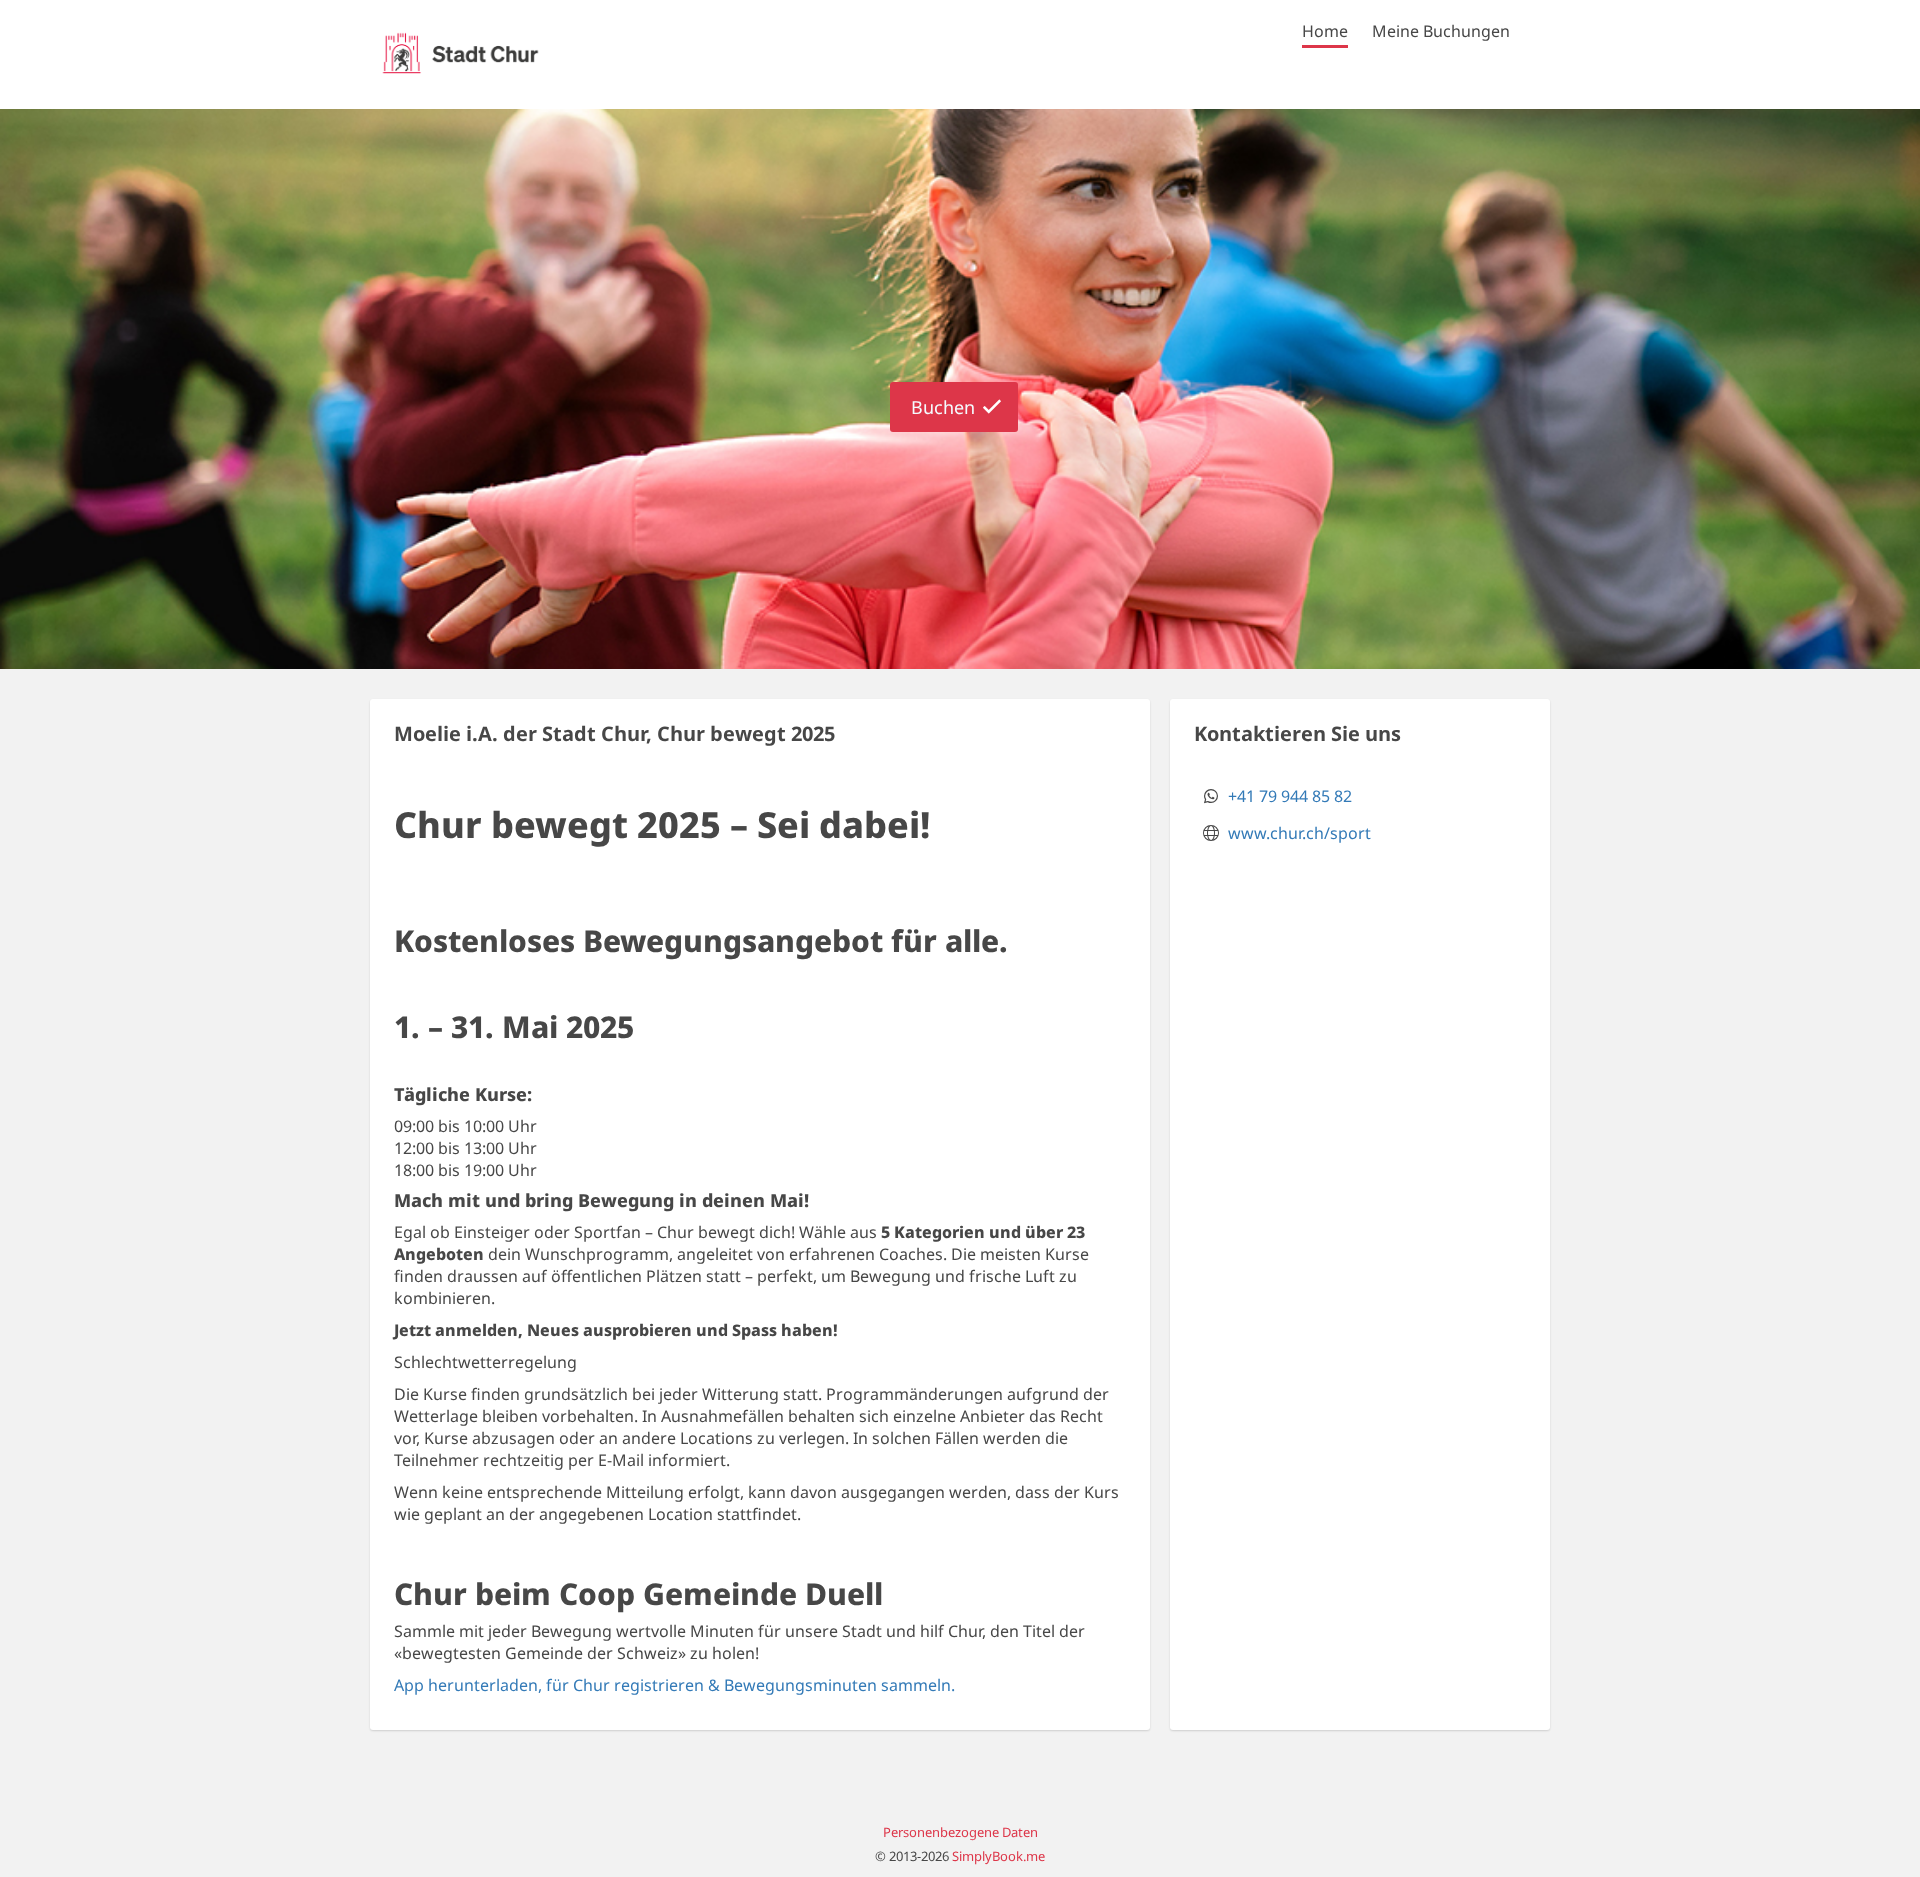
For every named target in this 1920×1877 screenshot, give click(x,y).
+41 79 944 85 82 (1290, 796)
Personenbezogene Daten (960, 1832)
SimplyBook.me (998, 1856)
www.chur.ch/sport (1299, 833)
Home (1325, 31)
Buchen (943, 407)
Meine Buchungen (1441, 31)
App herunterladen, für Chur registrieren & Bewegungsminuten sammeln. (674, 1685)
